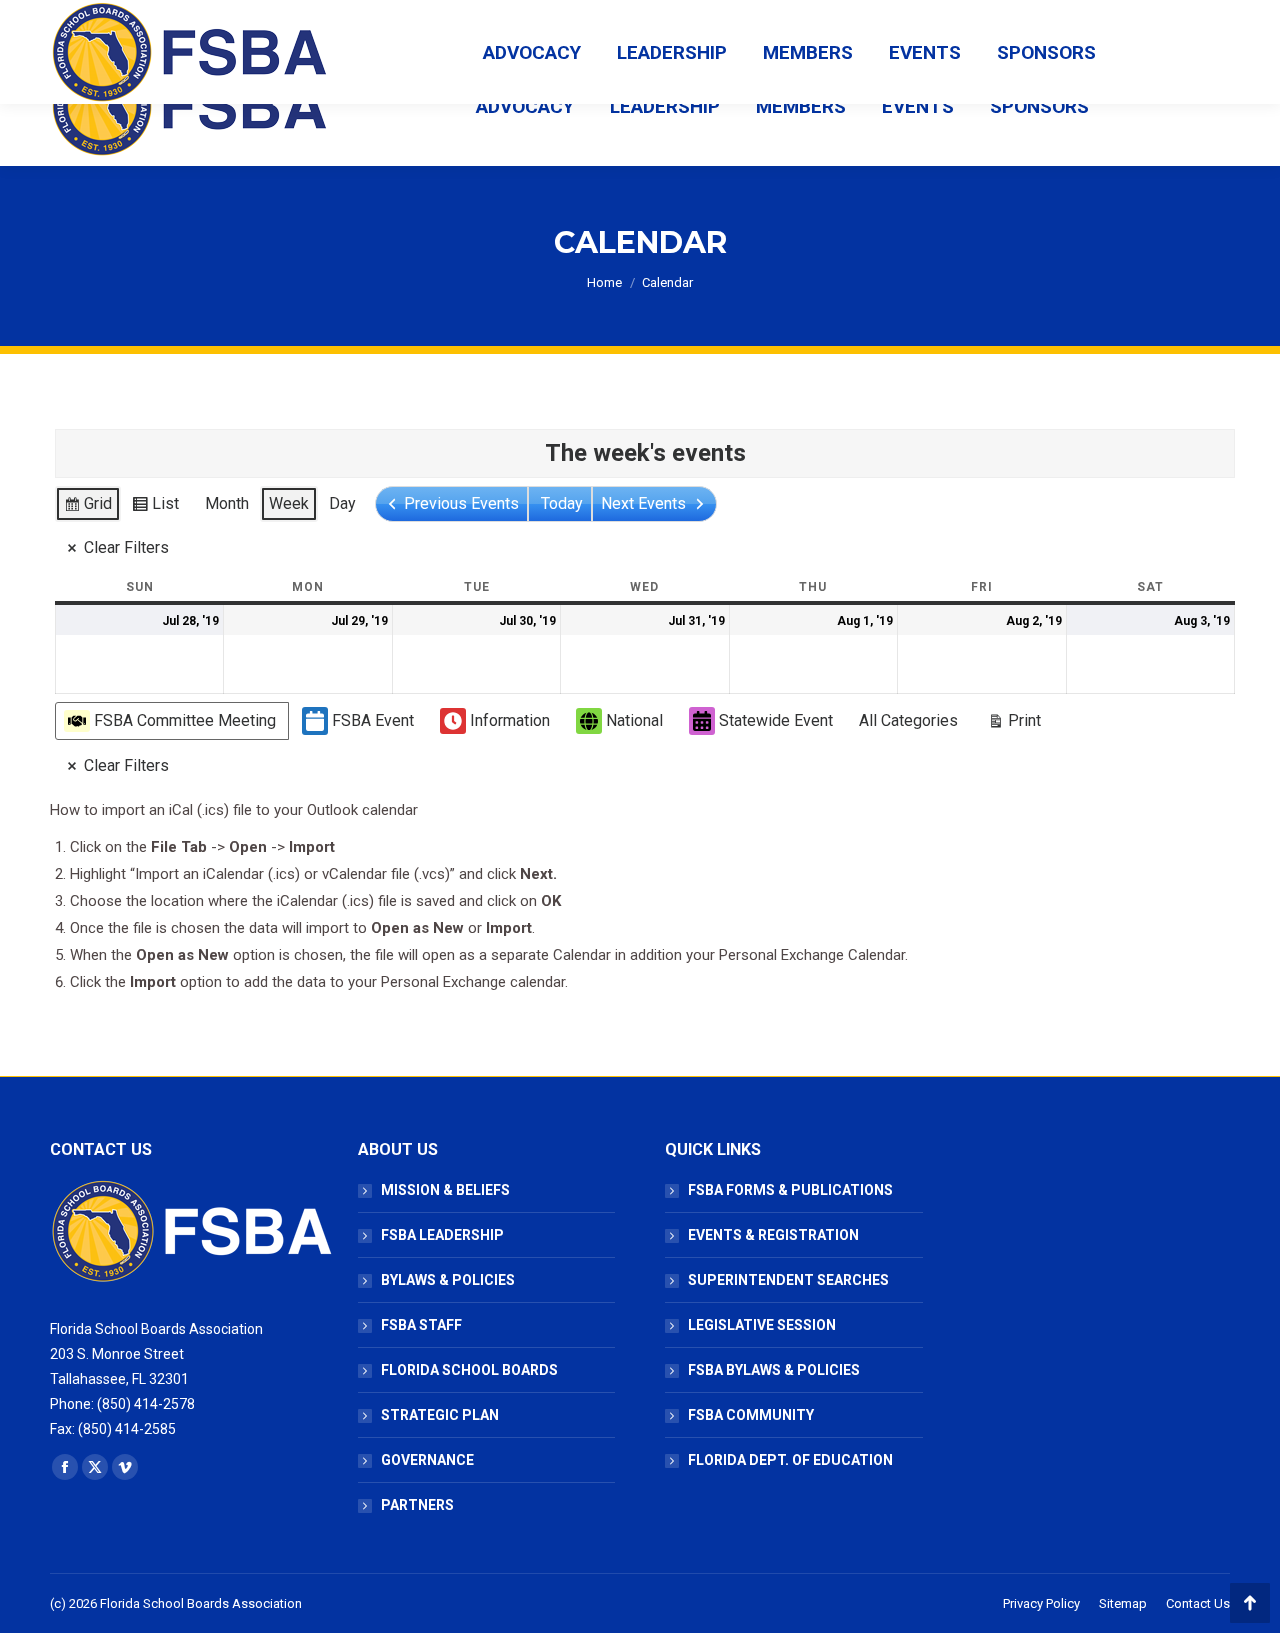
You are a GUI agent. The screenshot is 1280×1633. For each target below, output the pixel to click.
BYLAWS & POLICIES (448, 1280)
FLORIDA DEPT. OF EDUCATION (790, 1460)
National (634, 720)
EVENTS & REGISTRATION (773, 1235)
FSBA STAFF (421, 1325)
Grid (87, 508)
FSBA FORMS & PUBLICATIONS (790, 1190)
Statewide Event (776, 720)
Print (1014, 725)
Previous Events (461, 503)
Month (227, 503)
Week (289, 503)
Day (342, 503)
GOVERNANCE (427, 1460)
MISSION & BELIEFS (445, 1190)
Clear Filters (126, 547)
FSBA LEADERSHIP (442, 1235)
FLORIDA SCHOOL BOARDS (469, 1370)
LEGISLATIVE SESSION (762, 1325)
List (155, 508)
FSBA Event (373, 720)
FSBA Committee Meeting (185, 720)
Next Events (643, 503)
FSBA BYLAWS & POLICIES (774, 1370)
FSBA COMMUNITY (751, 1415)
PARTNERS (417, 1505)
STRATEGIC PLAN (440, 1415)
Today (562, 503)
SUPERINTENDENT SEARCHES (788, 1280)
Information (510, 720)
